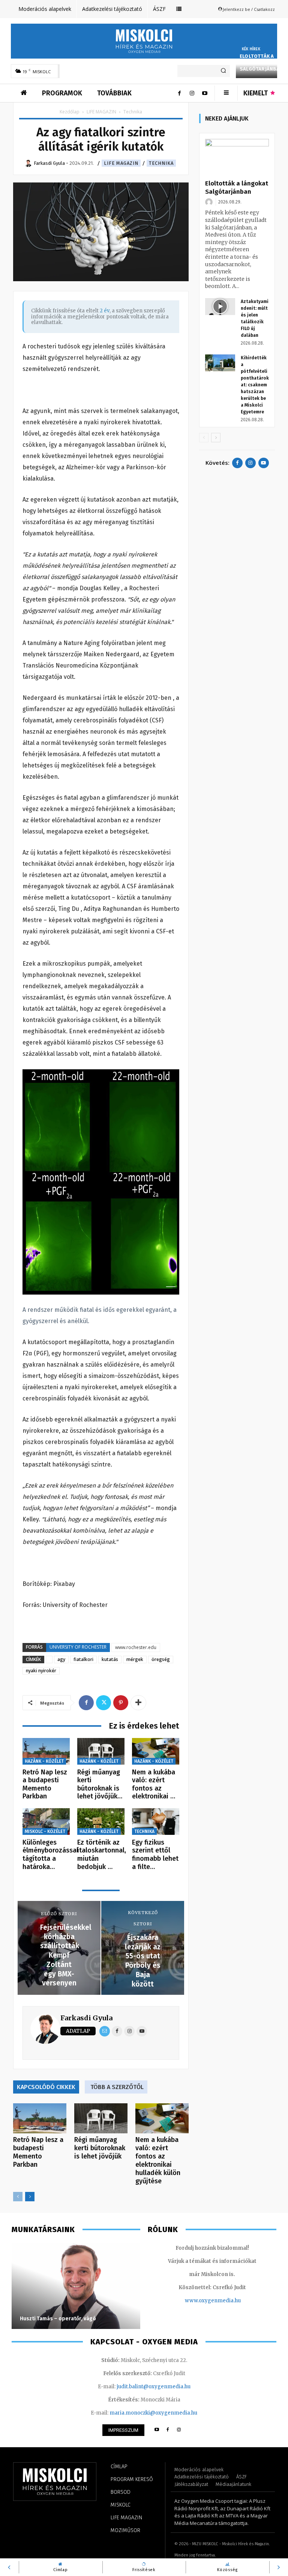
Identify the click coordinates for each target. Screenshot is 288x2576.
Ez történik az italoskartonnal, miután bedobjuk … (102, 1855)
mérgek (135, 1659)
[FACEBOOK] (168, 2430)
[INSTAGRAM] (179, 2430)
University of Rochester (78, 1647)
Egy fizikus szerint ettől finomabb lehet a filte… (155, 1855)
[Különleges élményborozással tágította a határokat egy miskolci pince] (46, 1822)
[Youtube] (205, 93)
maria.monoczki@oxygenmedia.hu (153, 2413)
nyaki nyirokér (41, 1671)
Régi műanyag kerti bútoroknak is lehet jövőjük (100, 2148)
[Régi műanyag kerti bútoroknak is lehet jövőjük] (101, 1751)
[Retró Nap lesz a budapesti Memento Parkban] (46, 1751)
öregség (161, 1659)
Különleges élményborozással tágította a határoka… (50, 1855)
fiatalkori (83, 1659)
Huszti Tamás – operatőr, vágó (58, 2319)
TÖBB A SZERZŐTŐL (117, 2087)
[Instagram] (192, 93)
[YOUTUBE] (157, 2430)
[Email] (105, 2031)
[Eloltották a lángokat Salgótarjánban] (237, 157)
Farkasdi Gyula (86, 2018)
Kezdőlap (70, 112)
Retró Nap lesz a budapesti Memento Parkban (45, 1784)
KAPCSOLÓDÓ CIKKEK (46, 2087)
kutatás (110, 1659)
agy (61, 1659)
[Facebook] (179, 93)
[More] (138, 1703)
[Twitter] (103, 1703)
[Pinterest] (121, 1703)
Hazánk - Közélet (44, 1761)
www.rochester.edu (136, 1647)
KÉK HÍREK (251, 49)
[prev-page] (18, 2197)
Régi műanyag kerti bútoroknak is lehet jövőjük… (100, 1784)
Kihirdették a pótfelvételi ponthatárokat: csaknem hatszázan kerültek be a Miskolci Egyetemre (255, 385)
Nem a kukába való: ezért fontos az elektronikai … (154, 1784)
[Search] (223, 71)
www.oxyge (199, 2301)
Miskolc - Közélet (45, 1831)
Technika (161, 163)
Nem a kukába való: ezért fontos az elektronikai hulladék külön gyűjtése (158, 2160)
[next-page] (30, 2197)
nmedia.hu (227, 2301)
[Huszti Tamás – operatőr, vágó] (76, 2286)
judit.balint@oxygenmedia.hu (154, 2387)
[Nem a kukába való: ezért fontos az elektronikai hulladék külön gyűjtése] (156, 1751)
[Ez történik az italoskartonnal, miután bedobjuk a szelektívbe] (101, 1822)
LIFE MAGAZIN (101, 112)
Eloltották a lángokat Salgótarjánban (261, 63)
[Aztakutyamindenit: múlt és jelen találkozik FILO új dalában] (220, 307)
